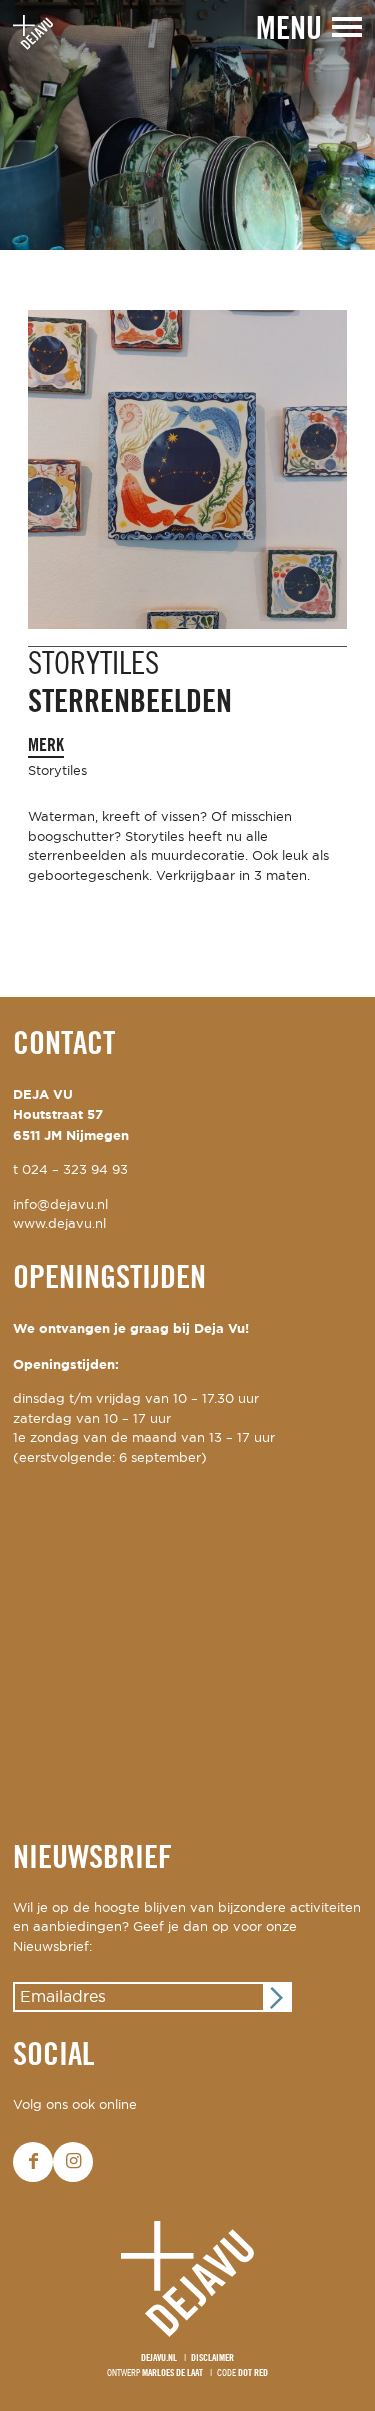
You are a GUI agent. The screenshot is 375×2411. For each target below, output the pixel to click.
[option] (187, 125)
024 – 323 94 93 (75, 1170)
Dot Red (253, 2373)
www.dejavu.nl (59, 1224)
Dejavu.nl (159, 2358)
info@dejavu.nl (60, 1205)
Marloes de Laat (172, 2373)
